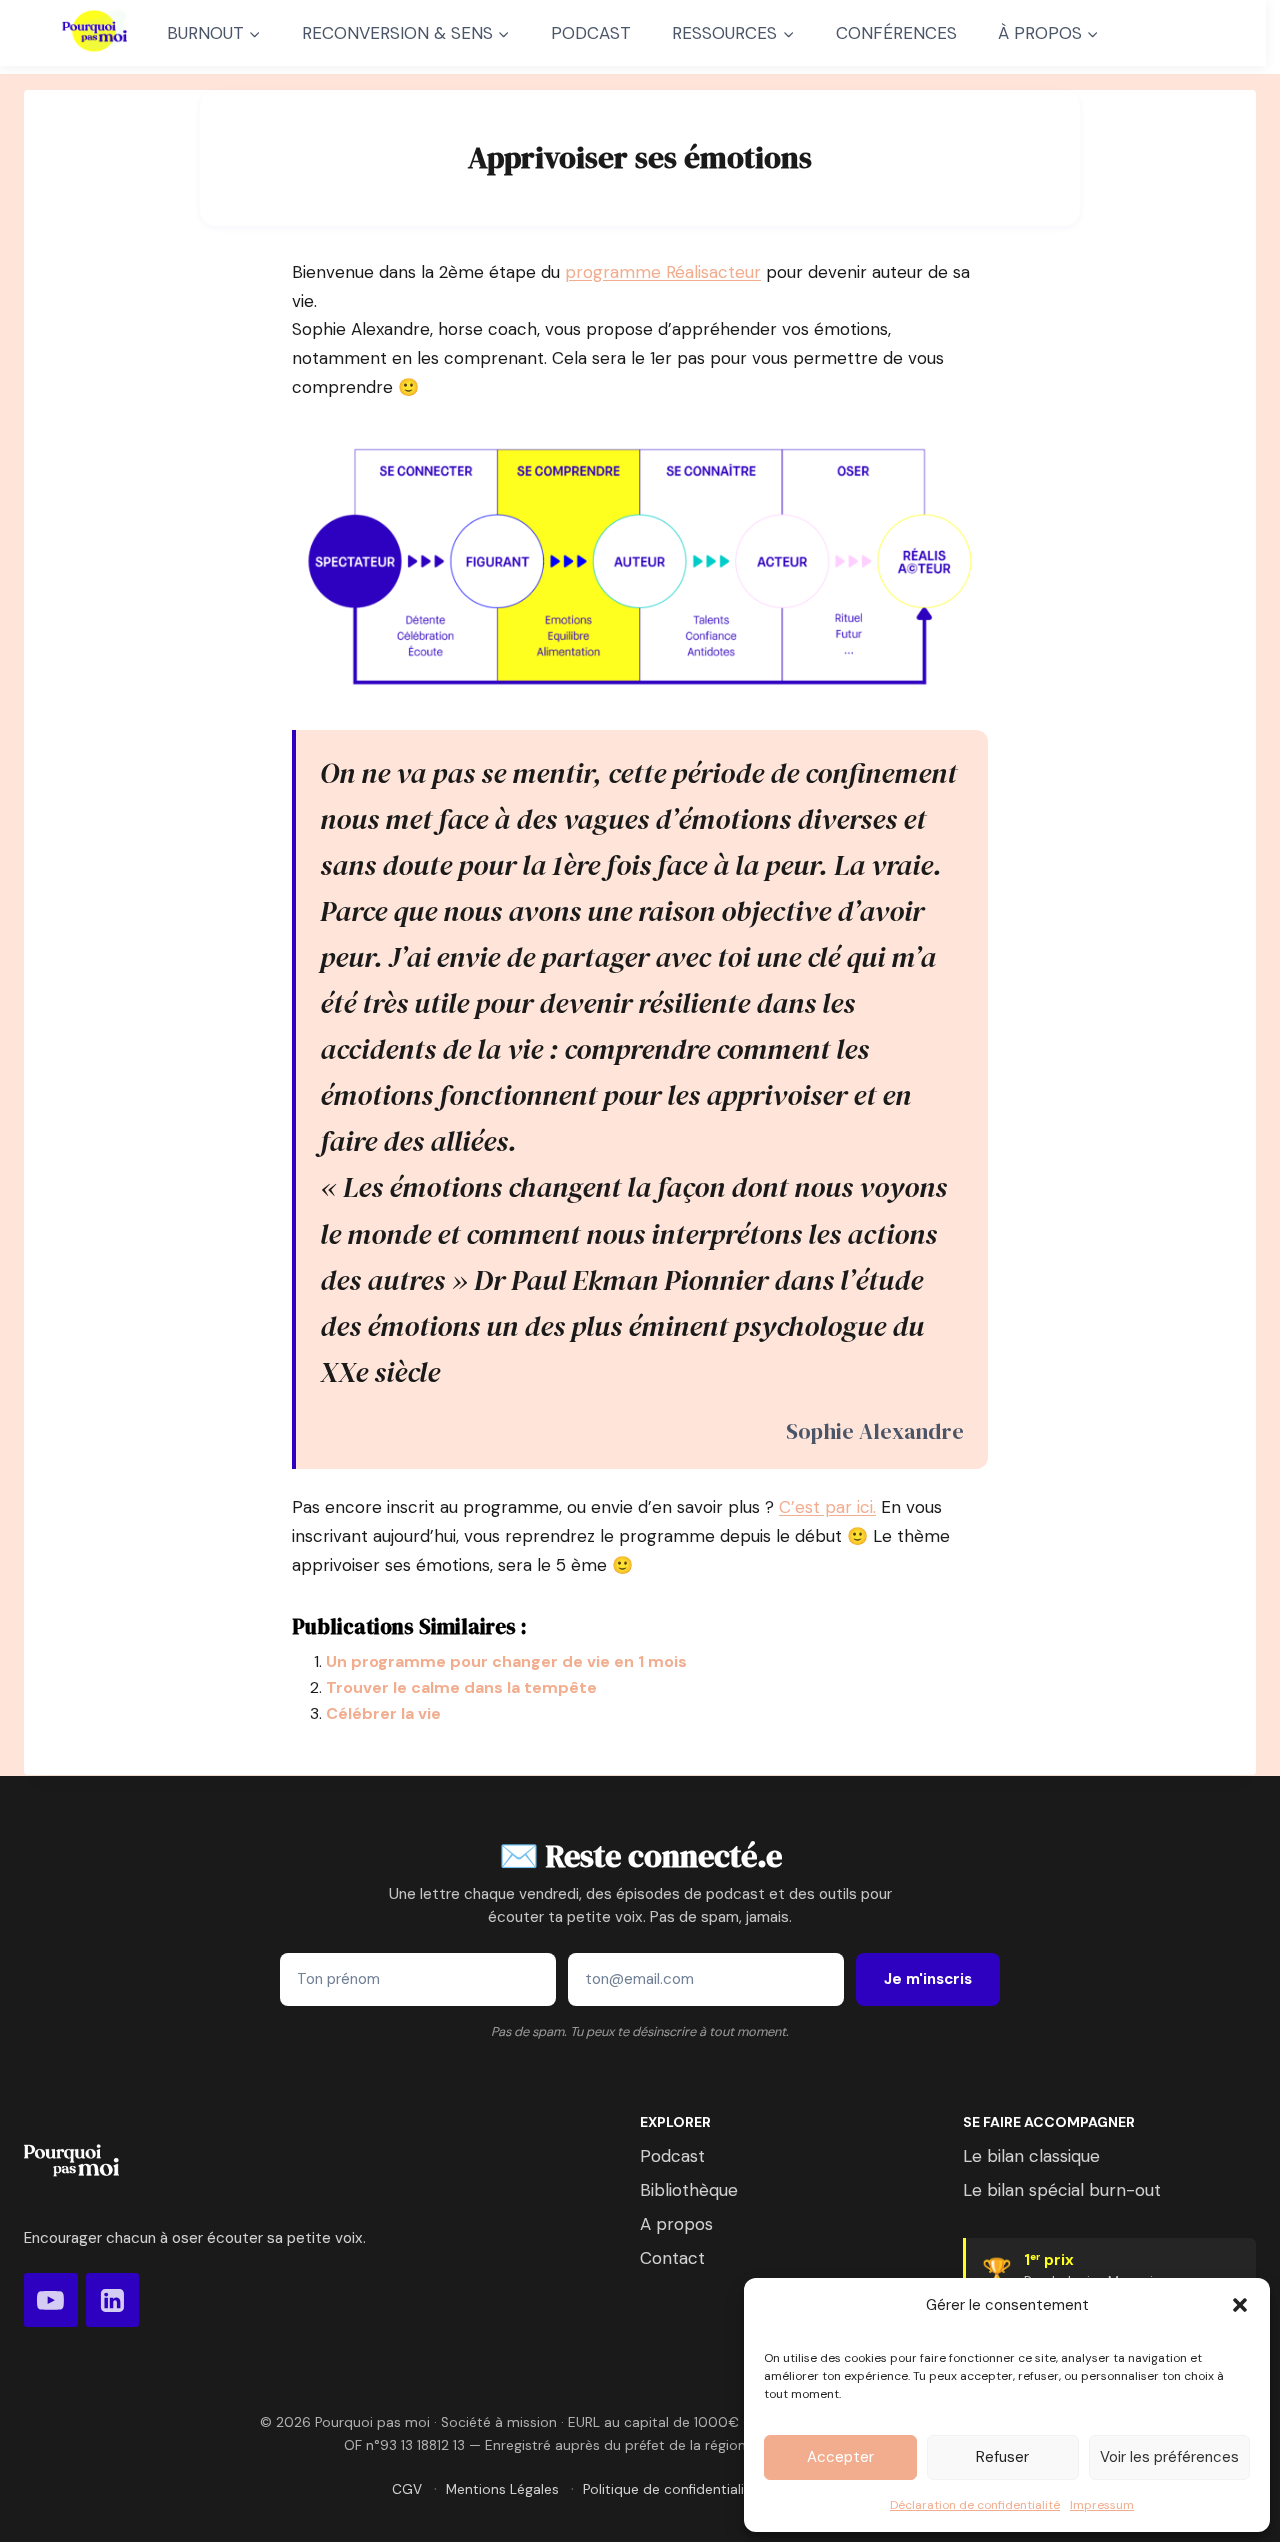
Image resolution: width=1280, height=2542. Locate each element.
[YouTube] (51, 2300)
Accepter (840, 2457)
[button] (1240, 2305)
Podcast (672, 2156)
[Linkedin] (113, 2300)
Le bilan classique (1031, 2156)
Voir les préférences (1169, 2457)
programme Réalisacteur (663, 272)
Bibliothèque (689, 2190)
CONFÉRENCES (896, 33)
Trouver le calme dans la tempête (461, 1687)
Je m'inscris (928, 1979)
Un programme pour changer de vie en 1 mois (506, 1661)
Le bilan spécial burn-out (1062, 2190)
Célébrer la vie (383, 1713)
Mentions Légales (502, 2489)
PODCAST (591, 33)
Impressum (1102, 2505)
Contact (672, 2258)
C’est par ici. (827, 1507)
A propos (676, 2224)
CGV (407, 2489)
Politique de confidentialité (670, 2489)
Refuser (1002, 2457)
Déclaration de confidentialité (975, 2505)
